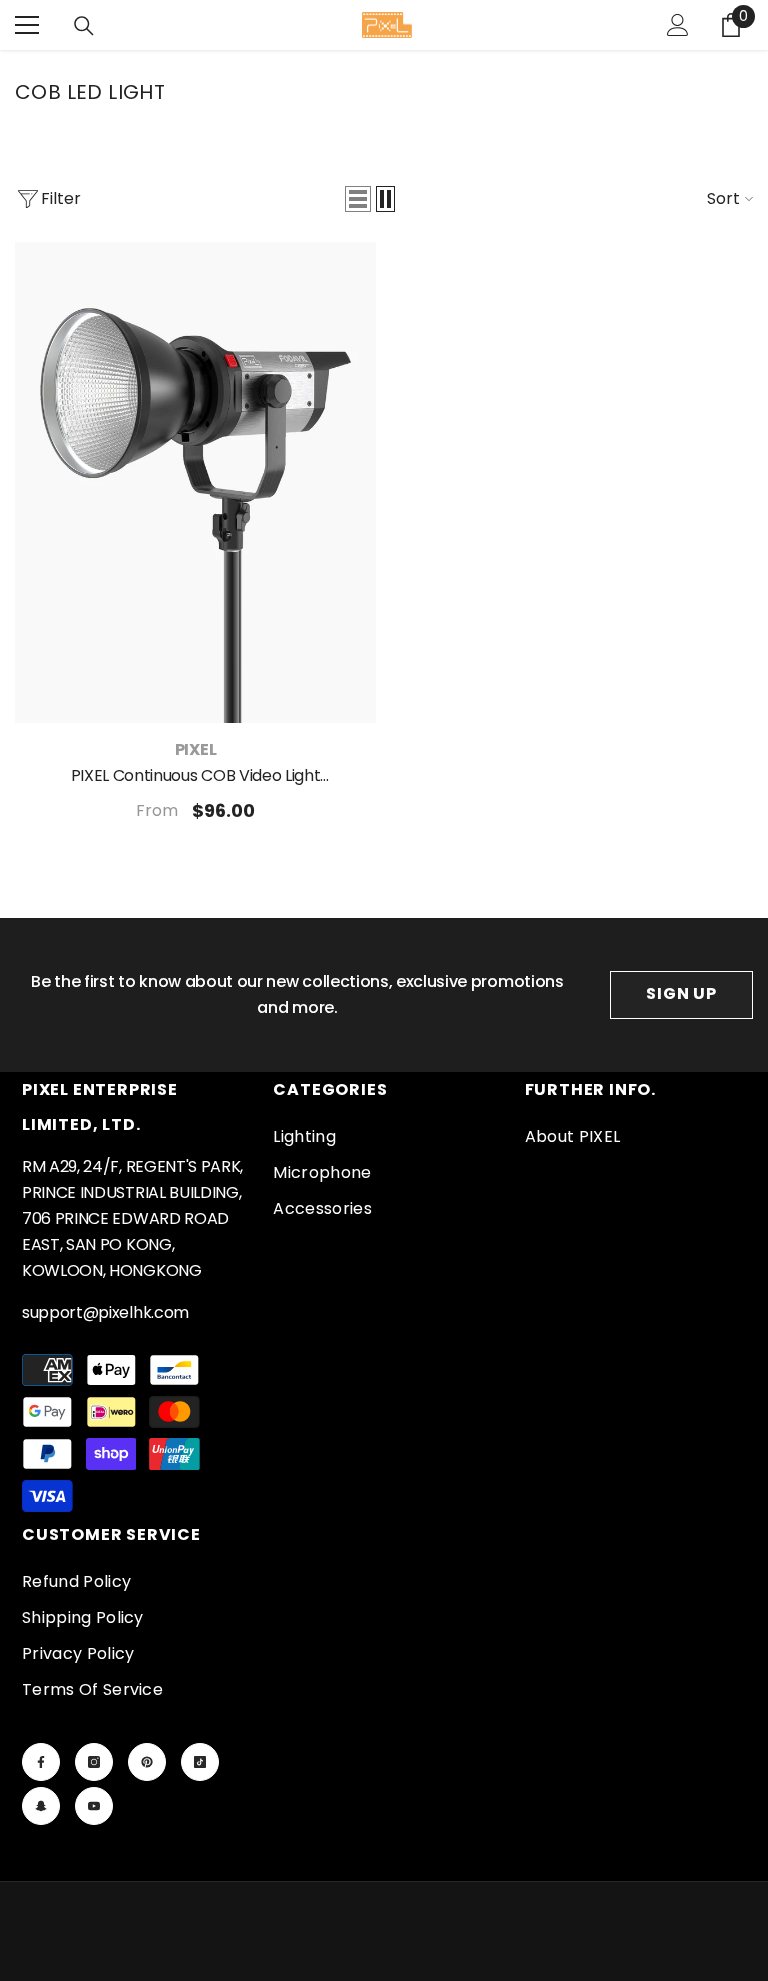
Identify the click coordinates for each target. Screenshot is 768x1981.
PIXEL (195, 749)
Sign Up (681, 993)
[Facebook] (41, 1762)
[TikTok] (200, 1762)
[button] (358, 199)
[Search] (84, 26)
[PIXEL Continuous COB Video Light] (195, 482)
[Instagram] (94, 1762)
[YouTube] (94, 1806)
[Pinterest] (147, 1762)
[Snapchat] (41, 1806)
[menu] (27, 25)
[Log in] (678, 25)
